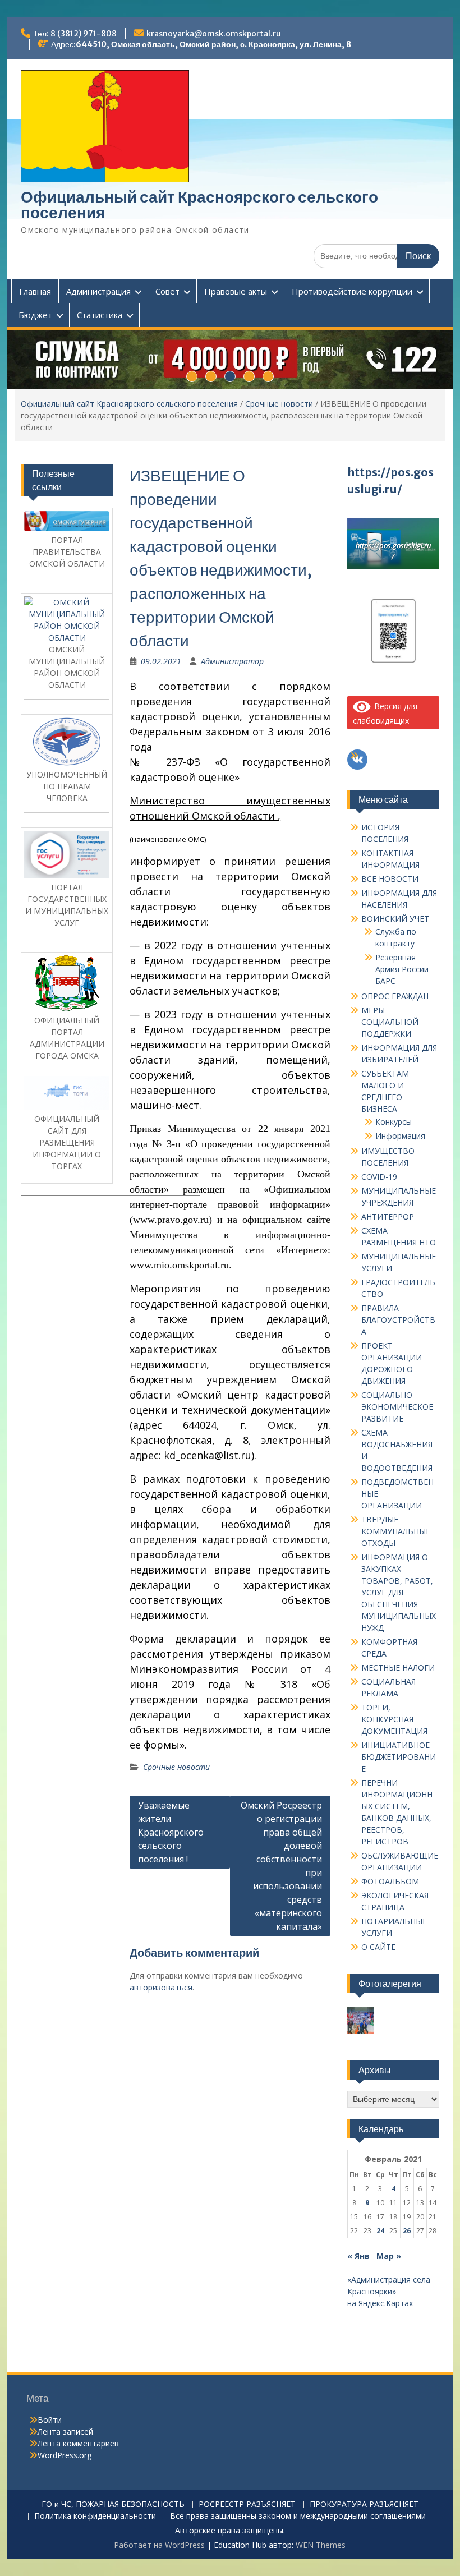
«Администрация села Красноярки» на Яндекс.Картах (389, 2291)
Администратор (232, 661)
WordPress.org (65, 2455)
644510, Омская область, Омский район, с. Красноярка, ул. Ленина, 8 (213, 44)
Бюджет (35, 315)
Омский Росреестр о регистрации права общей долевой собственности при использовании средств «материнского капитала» (281, 1866)
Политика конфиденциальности (95, 2516)
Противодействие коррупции (352, 291)
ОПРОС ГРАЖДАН (395, 996)
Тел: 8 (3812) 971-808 (75, 34)
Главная (35, 291)
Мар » (389, 2256)
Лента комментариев (78, 2443)
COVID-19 (379, 1177)
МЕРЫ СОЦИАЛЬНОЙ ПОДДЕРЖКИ (390, 1022)
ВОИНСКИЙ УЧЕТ (395, 919)
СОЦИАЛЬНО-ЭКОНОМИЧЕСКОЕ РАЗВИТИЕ (397, 1407)
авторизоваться (161, 1987)
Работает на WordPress (159, 2545)
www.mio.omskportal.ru (179, 1265)
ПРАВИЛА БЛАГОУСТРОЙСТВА (398, 1320)
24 (380, 2231)
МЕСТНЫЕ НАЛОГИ (398, 1668)
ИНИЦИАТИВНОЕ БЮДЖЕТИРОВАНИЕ (399, 1757)
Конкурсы (394, 1122)
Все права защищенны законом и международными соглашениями (298, 2516)
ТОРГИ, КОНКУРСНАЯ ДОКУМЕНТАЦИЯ (394, 1719)
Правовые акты (236, 291)
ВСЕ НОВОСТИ (390, 879)
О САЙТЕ (378, 1947)
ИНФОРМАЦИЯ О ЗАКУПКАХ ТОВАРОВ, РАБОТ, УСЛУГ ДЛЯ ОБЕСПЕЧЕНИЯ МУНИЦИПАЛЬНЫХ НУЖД (399, 1592)
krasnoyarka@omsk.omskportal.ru (213, 34)
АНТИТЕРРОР (388, 1216)
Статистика (100, 315)
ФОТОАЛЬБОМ (390, 1881)
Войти (50, 2420)
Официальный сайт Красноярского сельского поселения (199, 205)
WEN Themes (321, 2545)
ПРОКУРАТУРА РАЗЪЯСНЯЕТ (364, 2504)
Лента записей (65, 2432)
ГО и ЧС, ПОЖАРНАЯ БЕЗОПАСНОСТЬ (113, 2504)
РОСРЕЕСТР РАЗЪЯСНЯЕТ (247, 2504)
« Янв (358, 2256)
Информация (400, 1136)
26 (407, 2231)
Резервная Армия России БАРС (402, 969)
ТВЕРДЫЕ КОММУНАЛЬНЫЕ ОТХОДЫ (396, 1531)
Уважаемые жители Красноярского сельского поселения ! (171, 1832)
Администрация (98, 291)
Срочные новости (279, 404)
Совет (167, 291)
